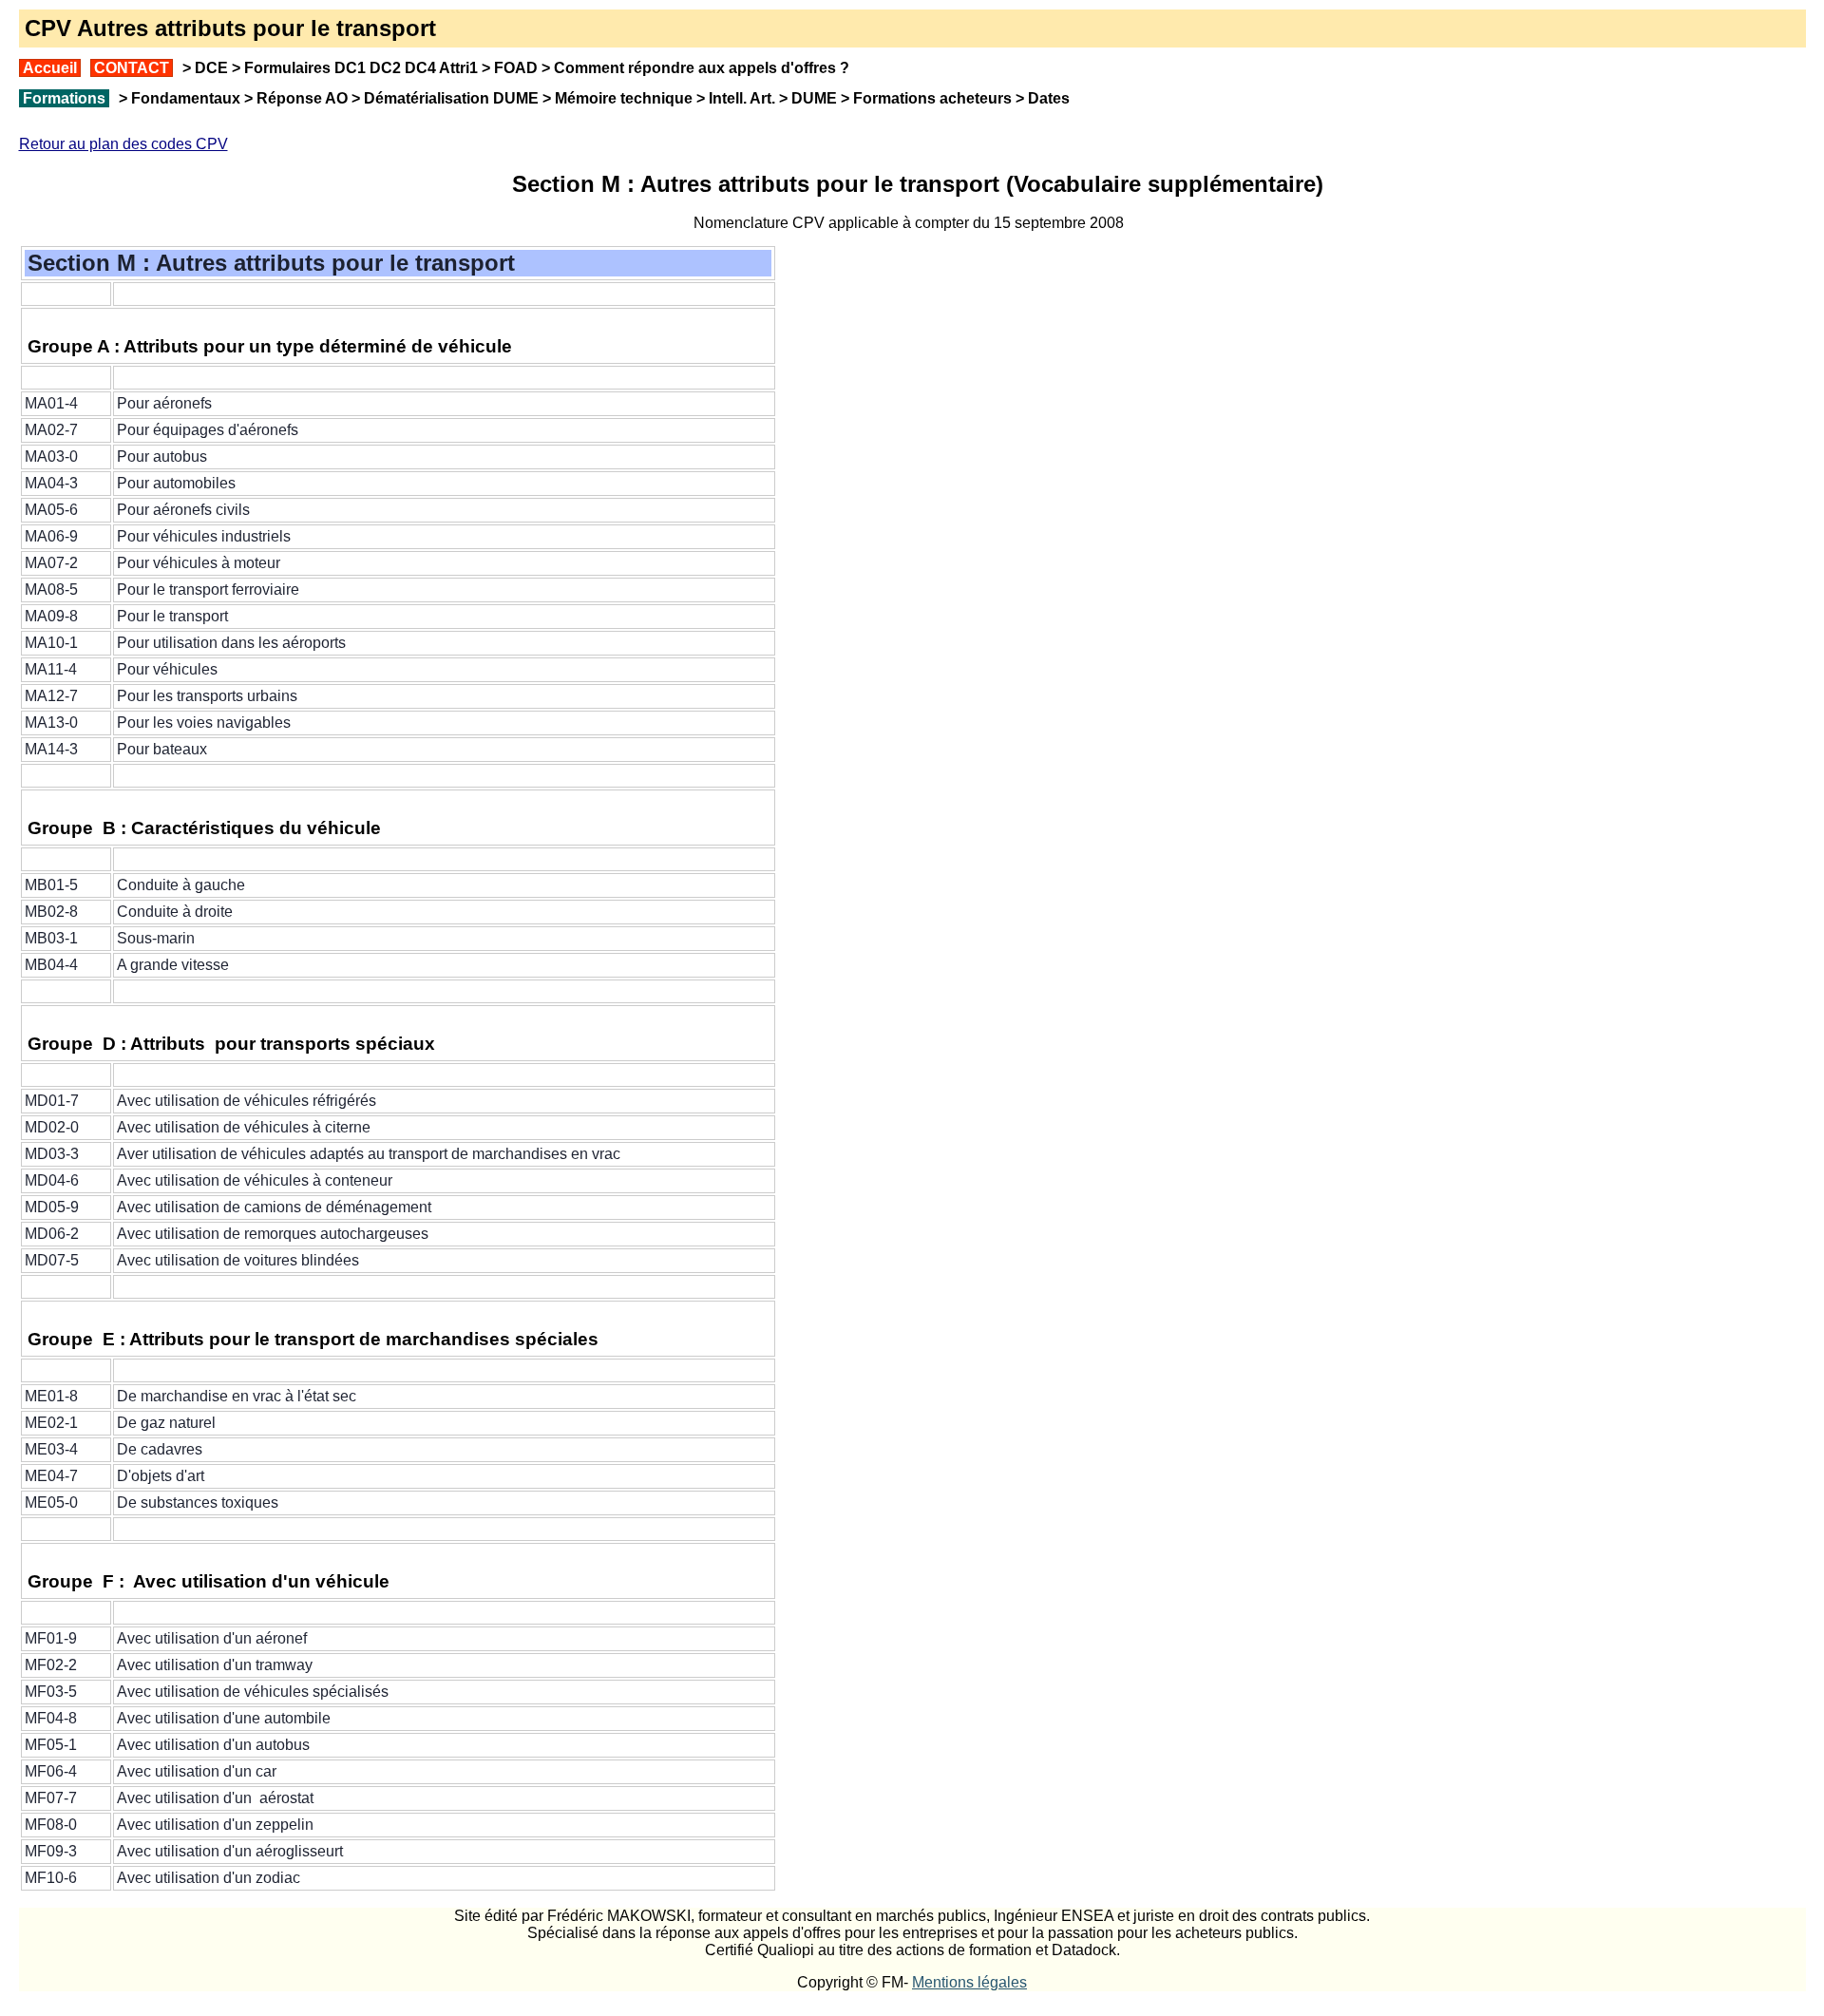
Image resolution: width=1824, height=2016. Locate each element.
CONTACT (132, 68)
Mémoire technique (624, 98)
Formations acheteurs (932, 98)
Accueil (50, 68)
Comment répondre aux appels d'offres (695, 68)
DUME (814, 98)
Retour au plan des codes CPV (123, 144)
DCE (211, 68)
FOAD (516, 68)
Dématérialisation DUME (451, 98)
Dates (1049, 98)
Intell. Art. (742, 98)
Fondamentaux (184, 98)
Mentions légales (969, 1982)
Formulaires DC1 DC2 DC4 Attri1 (361, 68)
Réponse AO (302, 98)
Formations (64, 98)
